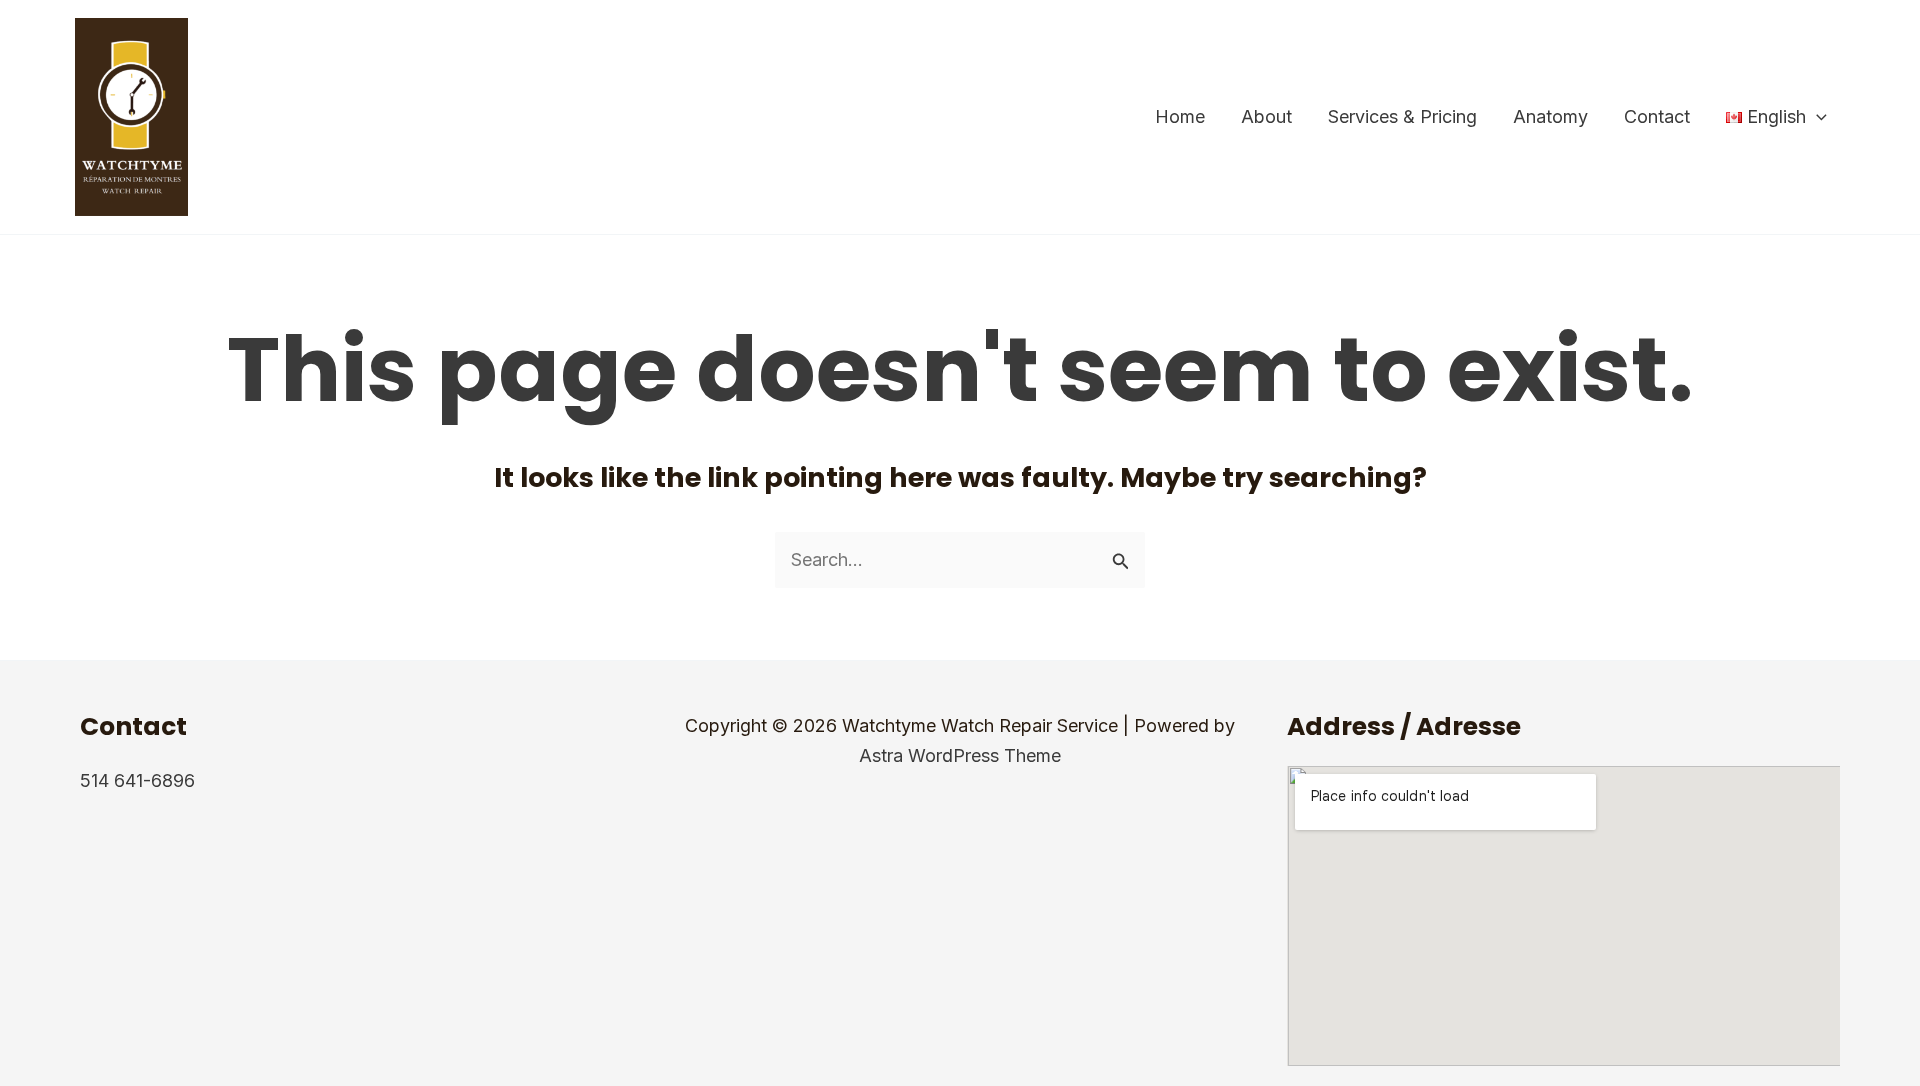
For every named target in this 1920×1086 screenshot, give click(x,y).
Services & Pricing (1402, 116)
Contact (1657, 116)
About (1266, 116)
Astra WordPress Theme (960, 755)
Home (1180, 116)
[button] (1816, 117)
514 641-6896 (137, 780)
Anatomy (1550, 116)
